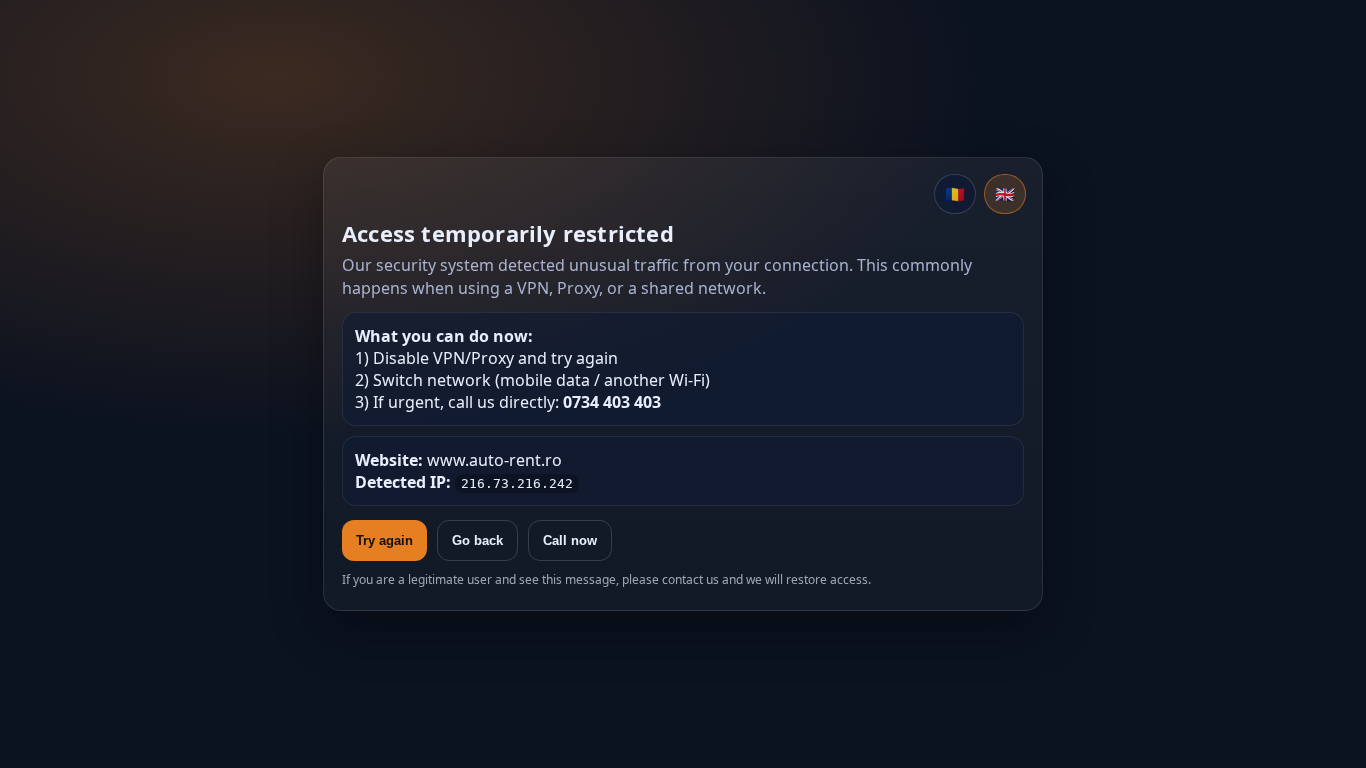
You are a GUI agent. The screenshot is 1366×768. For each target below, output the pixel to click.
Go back (477, 540)
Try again (384, 540)
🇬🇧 (1005, 194)
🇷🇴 (955, 194)
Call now (570, 540)
